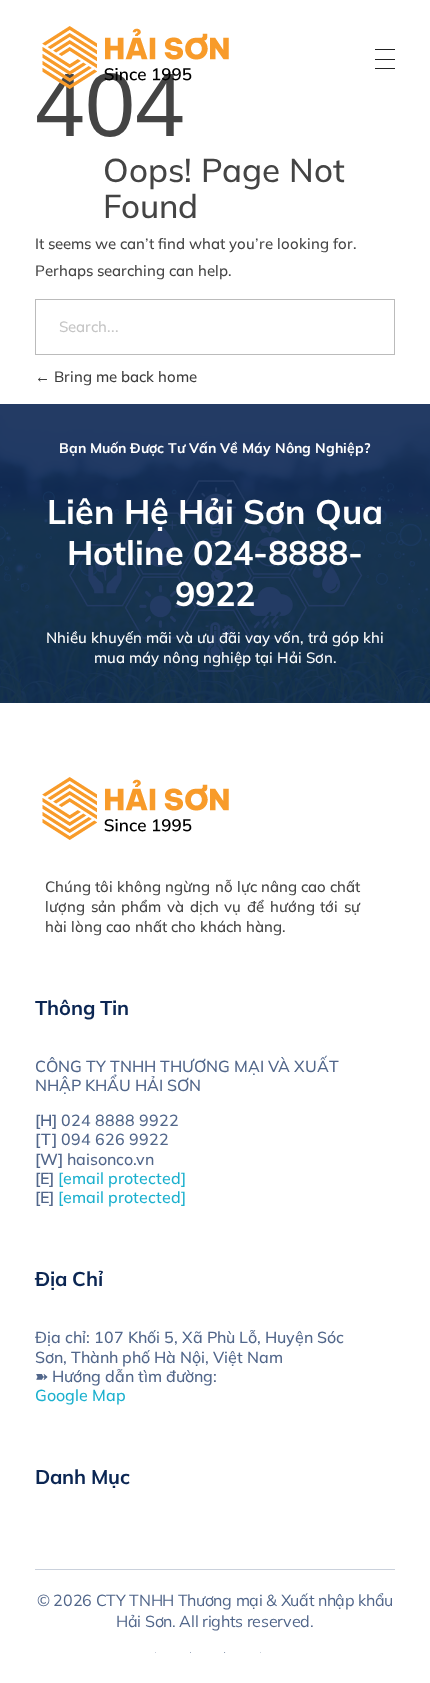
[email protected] (122, 1178)
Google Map (80, 1395)
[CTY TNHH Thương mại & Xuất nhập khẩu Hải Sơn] (135, 56)
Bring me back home (123, 376)
